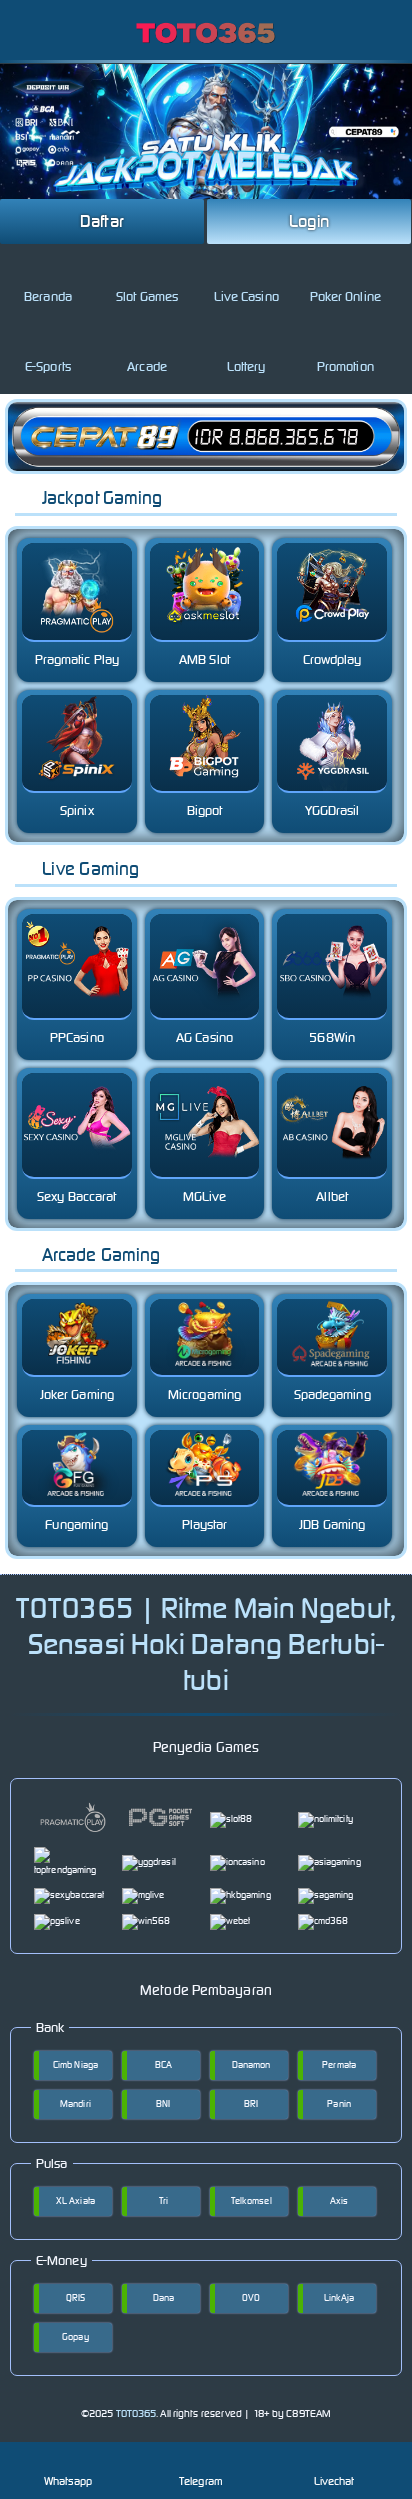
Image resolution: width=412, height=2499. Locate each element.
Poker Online (345, 296)
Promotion (345, 366)
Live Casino (246, 296)
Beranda (48, 296)
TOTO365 (136, 2413)
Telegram (201, 2481)
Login (309, 221)
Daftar (102, 221)
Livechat (334, 2481)
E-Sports (48, 366)
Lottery (246, 366)
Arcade (147, 366)
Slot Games (147, 296)
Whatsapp (68, 2481)
